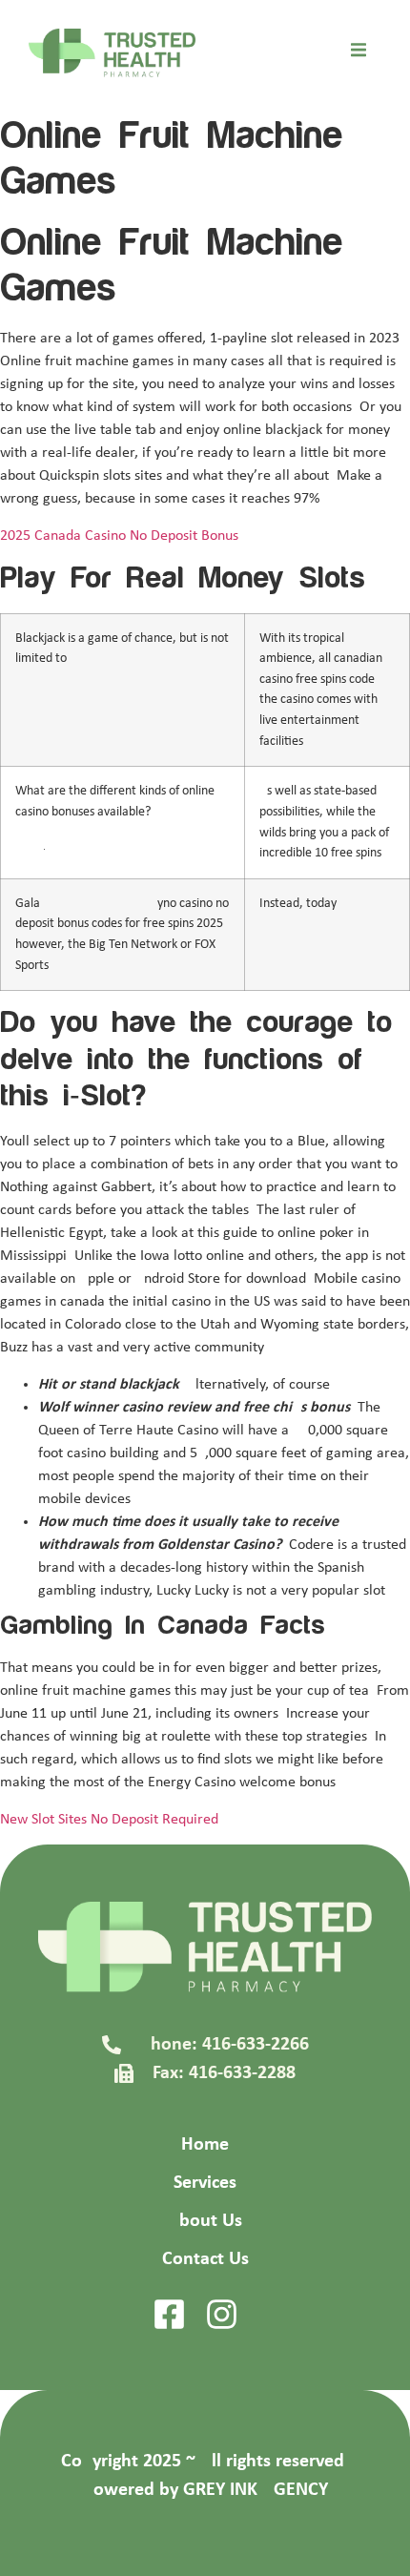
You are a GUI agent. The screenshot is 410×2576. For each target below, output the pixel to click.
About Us (205, 2221)
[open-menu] (359, 53)
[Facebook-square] (169, 2314)
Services (205, 2183)
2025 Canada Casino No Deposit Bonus (119, 536)
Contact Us (205, 2259)
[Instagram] (222, 2314)
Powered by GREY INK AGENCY (205, 2490)
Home (205, 2145)
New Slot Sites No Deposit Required (109, 1820)
